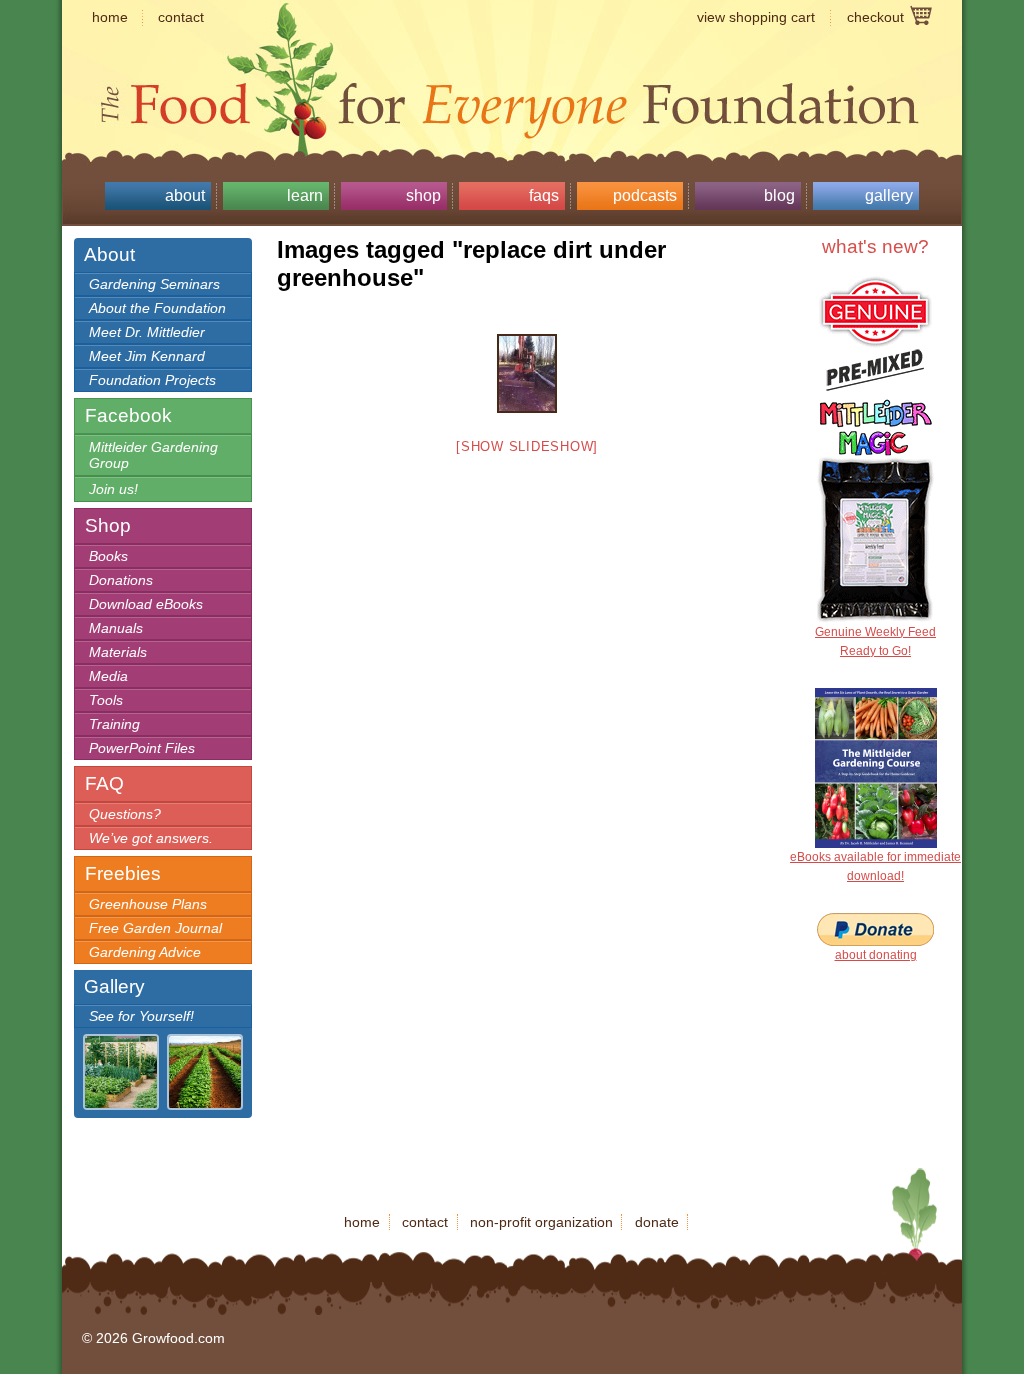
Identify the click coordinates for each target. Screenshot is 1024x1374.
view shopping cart (756, 17)
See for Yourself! (141, 1016)
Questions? (125, 814)
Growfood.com (512, 65)
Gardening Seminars (154, 284)
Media (108, 676)
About (185, 195)
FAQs (544, 195)
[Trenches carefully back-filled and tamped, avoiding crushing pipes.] (527, 373)
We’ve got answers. (151, 838)
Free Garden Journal (155, 928)
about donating (876, 955)
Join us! (113, 489)
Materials (118, 652)
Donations (121, 580)
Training (114, 724)
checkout (875, 17)
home (110, 17)
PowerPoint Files (142, 748)
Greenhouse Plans (148, 904)
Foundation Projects (152, 380)
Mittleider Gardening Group (153, 455)
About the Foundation (157, 308)
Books (108, 556)
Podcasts (645, 195)
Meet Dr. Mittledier (147, 332)
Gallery (889, 195)
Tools (106, 700)
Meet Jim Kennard (147, 356)
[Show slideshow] (527, 446)
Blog (779, 195)
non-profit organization (541, 1222)
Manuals (116, 628)
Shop (423, 195)
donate (657, 1222)
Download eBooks (146, 604)
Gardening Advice (145, 952)
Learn (305, 195)
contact (181, 17)
